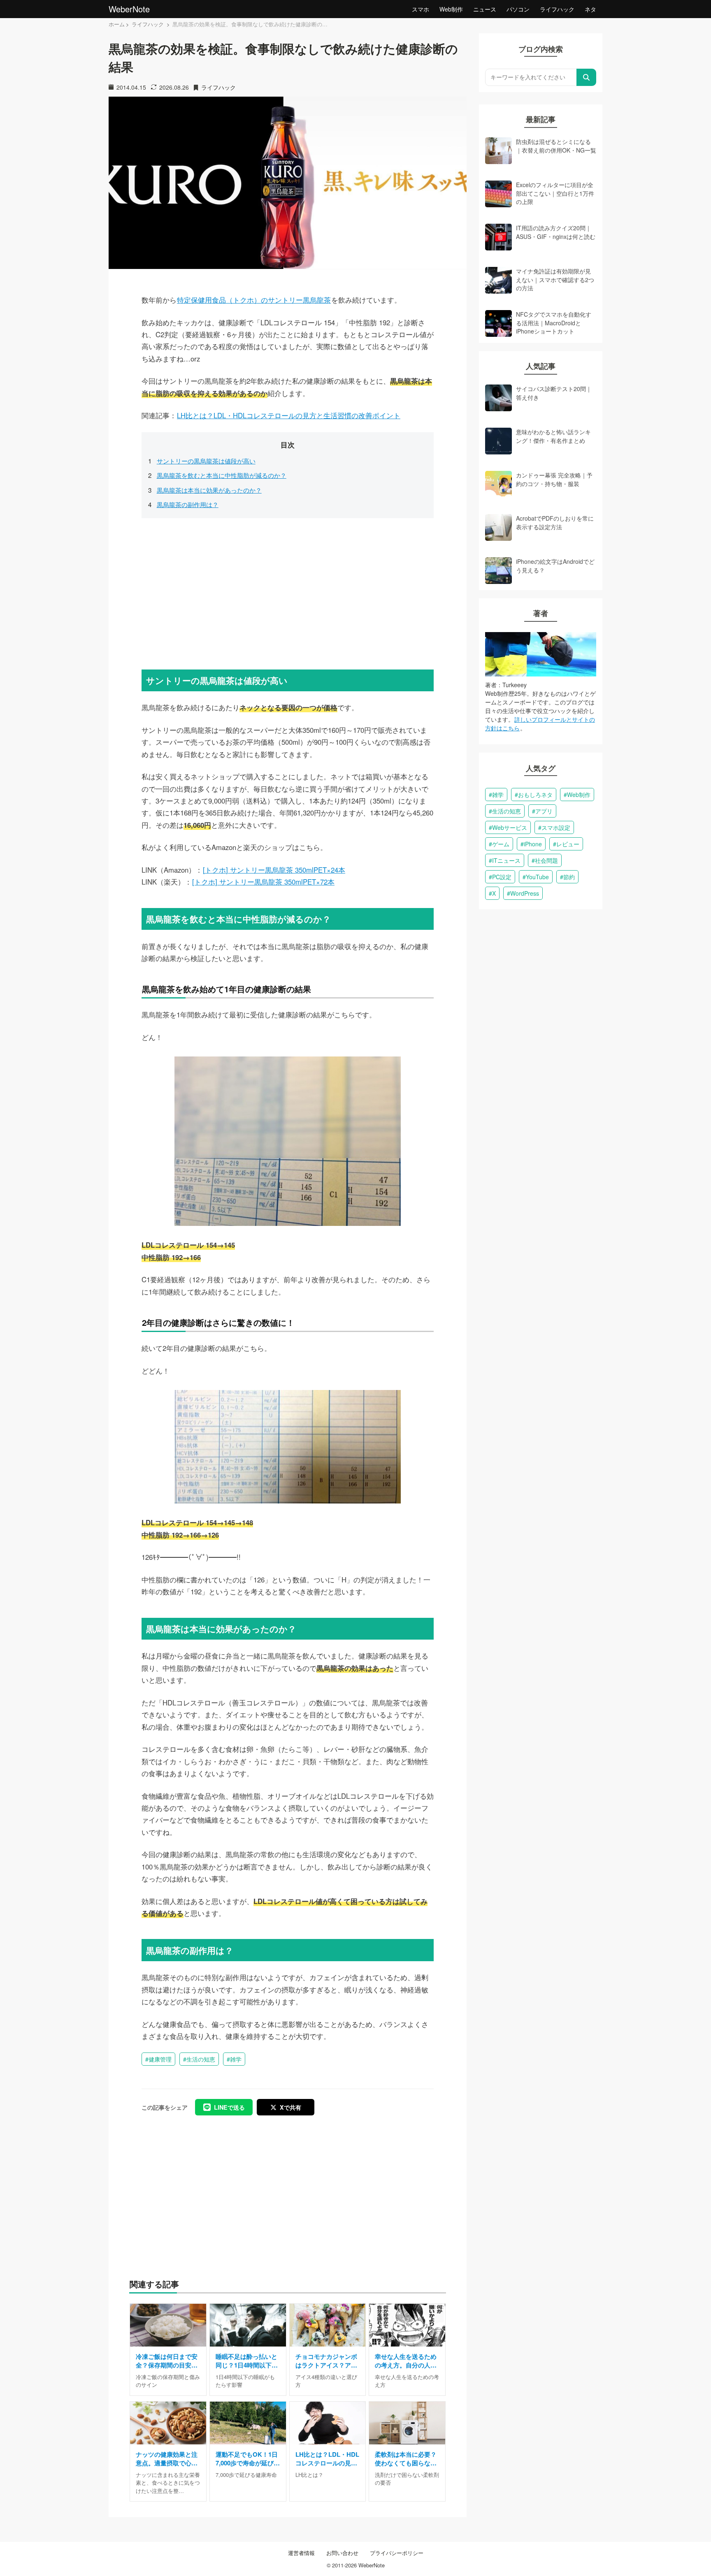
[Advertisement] (288, 592)
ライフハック (557, 9)
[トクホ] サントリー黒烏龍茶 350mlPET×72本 (263, 882)
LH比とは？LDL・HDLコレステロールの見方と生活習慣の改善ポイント (289, 415)
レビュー (568, 844)
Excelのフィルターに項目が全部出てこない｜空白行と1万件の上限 (555, 193)
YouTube (537, 877)
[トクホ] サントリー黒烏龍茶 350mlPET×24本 (274, 870)
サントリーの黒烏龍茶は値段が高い (206, 461)
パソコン (518, 9)
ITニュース (506, 860)
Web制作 (451, 9)
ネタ (590, 9)
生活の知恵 (201, 2059)
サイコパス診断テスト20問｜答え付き (554, 393)
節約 (569, 877)
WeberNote (129, 9)
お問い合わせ (342, 2553)
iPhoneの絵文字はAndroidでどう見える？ (555, 565)
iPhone (533, 844)
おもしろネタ (535, 795)
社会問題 (546, 860)
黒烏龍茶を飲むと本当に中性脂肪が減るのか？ (222, 475)
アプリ (544, 811)
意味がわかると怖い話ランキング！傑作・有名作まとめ (553, 436)
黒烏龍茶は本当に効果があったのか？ (209, 490)
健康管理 (160, 2059)
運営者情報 (301, 2553)
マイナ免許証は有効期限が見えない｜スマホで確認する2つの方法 (555, 279)
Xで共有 (290, 2107)
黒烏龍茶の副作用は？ (188, 504)
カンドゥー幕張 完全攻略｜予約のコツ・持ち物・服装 (554, 479)
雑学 (236, 2059)
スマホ (421, 9)
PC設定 (502, 877)
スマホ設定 (556, 827)
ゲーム (501, 844)
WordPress (525, 893)
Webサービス (510, 827)
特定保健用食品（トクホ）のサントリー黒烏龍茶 (254, 300)
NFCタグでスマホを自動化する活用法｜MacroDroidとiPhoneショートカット (554, 323)
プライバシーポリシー (397, 2553)
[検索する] (586, 77)
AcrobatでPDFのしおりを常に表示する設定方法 (555, 522)
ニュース (485, 9)
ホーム (117, 24)
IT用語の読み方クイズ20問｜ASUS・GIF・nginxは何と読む (556, 232)
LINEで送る (229, 2107)
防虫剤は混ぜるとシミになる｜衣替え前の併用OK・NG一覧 (556, 146)
